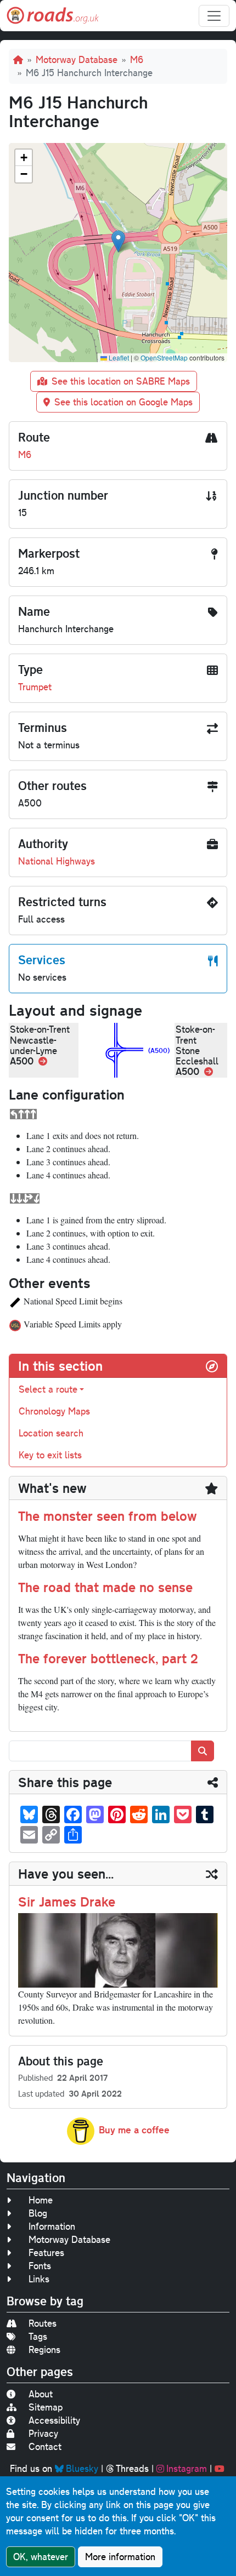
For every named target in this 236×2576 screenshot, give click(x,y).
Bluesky (82, 2468)
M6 (137, 59)
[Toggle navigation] (214, 16)
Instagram (187, 2468)
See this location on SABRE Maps (121, 381)
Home (41, 2200)
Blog (38, 2213)
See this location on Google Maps (123, 402)
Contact (45, 2446)
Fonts (40, 2266)
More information (120, 2557)
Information (52, 2226)
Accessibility (54, 2420)
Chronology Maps (54, 1411)
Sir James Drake (67, 1902)
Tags (38, 2336)
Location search (51, 1433)
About (41, 2394)
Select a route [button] (48, 1389)
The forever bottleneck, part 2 (108, 1658)
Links (39, 2279)
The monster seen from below (108, 1516)
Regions (44, 2349)
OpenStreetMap (164, 357)
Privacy (43, 2433)
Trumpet (35, 687)
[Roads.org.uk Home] (53, 16)
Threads (132, 2468)
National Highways (57, 861)
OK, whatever (41, 2557)
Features (46, 2252)
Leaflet (118, 357)
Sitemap (46, 2407)
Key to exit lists (50, 1455)
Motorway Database (77, 59)
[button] (118, 241)
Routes (43, 2323)
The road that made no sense (105, 1587)
